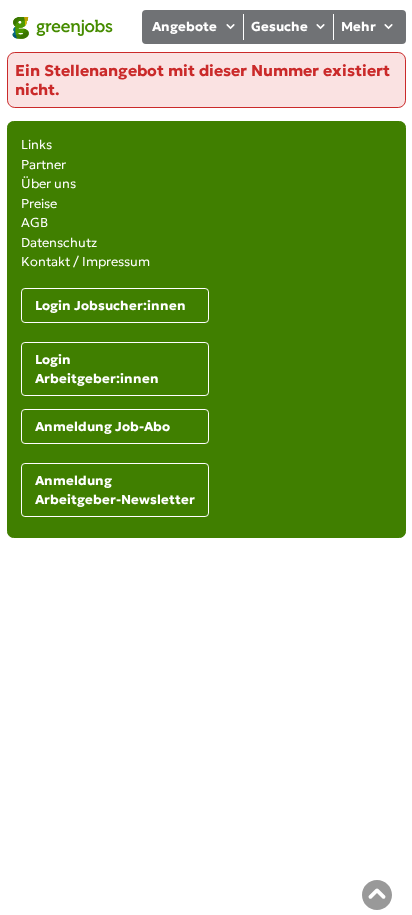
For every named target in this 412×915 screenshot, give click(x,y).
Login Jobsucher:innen (110, 305)
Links (36, 144)
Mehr (358, 26)
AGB (34, 222)
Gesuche (279, 26)
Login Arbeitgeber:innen (97, 369)
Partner (43, 164)
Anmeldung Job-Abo (102, 426)
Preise (39, 203)
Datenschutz (59, 242)
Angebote (184, 26)
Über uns (48, 183)
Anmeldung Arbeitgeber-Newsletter (115, 490)
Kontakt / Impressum (85, 261)
